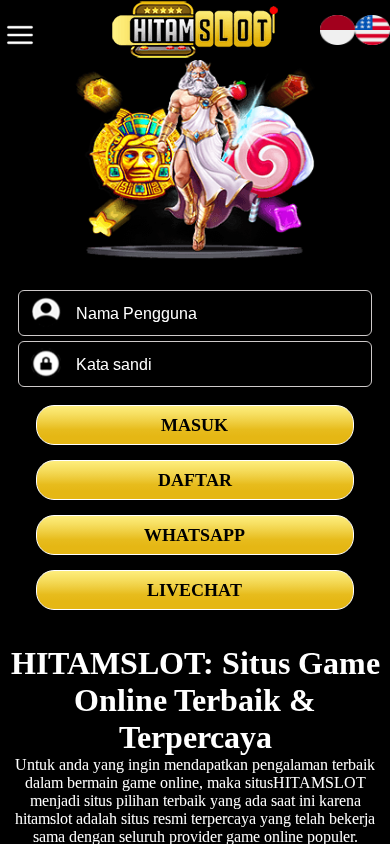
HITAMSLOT (319, 782)
